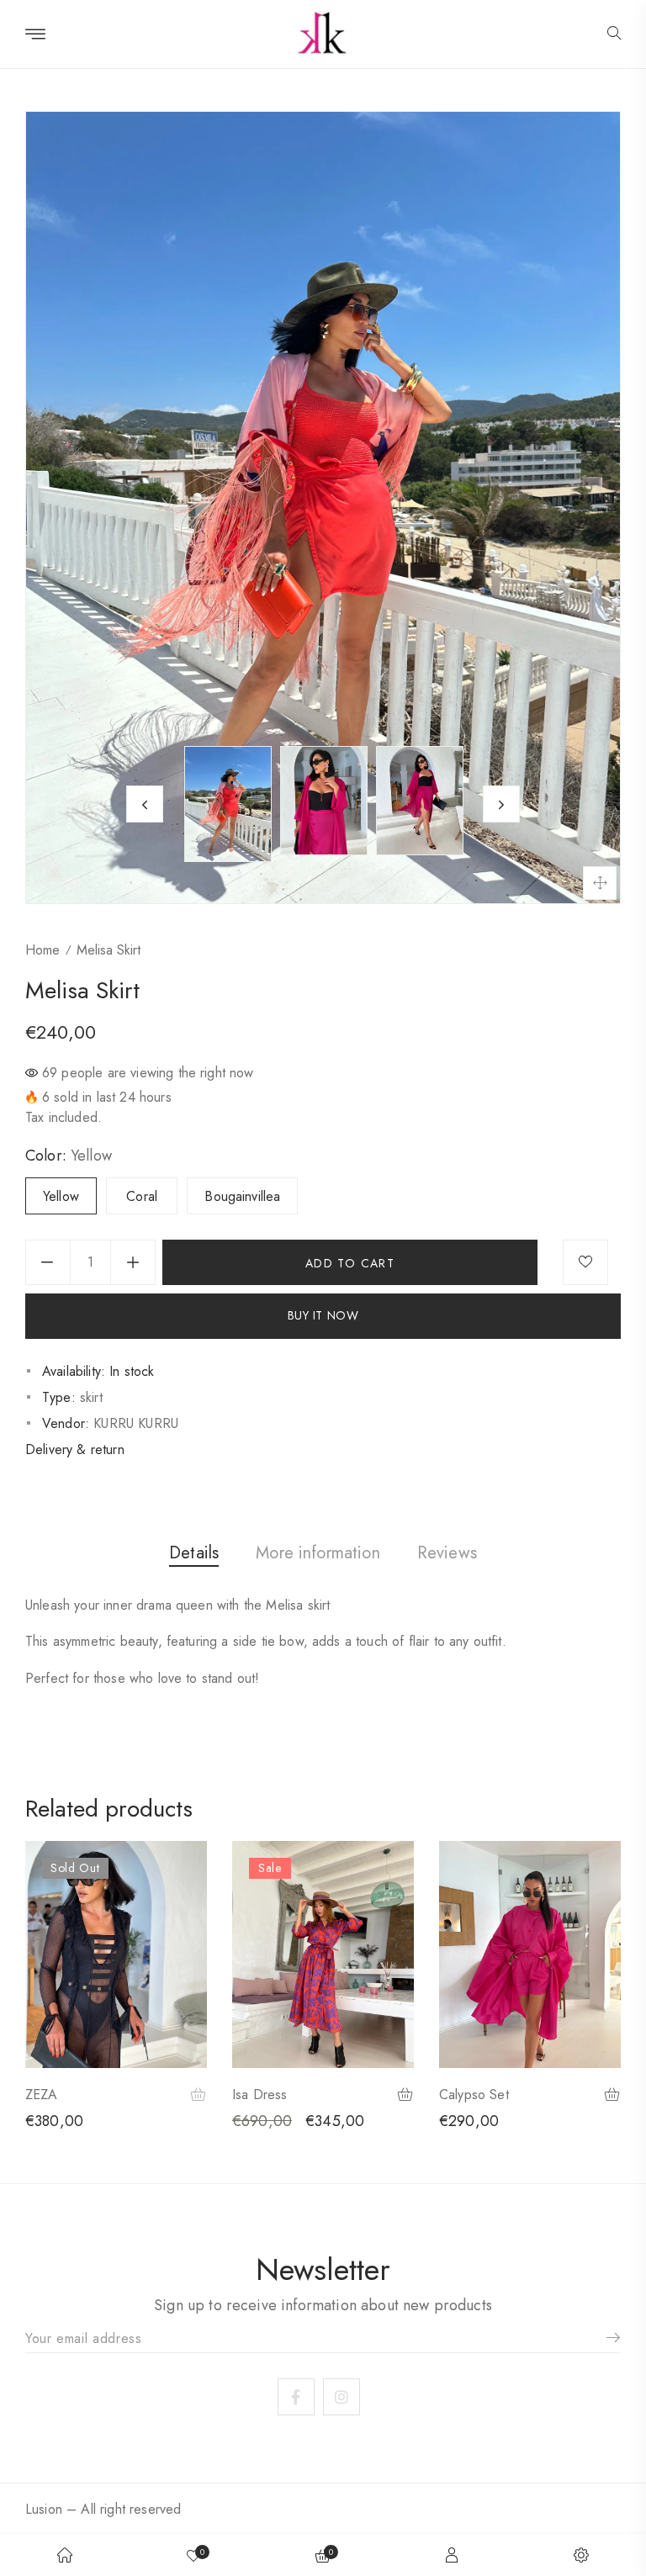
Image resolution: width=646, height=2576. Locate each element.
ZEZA (42, 2095)
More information (318, 1553)
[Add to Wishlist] (585, 1262)
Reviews (447, 1553)
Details (194, 1553)
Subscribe (607, 2338)
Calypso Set (474, 2095)
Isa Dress (259, 2095)
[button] (614, 34)
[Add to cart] (406, 2096)
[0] (193, 2555)
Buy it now (323, 1315)
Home (42, 950)
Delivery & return (75, 1449)
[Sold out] (199, 2096)
